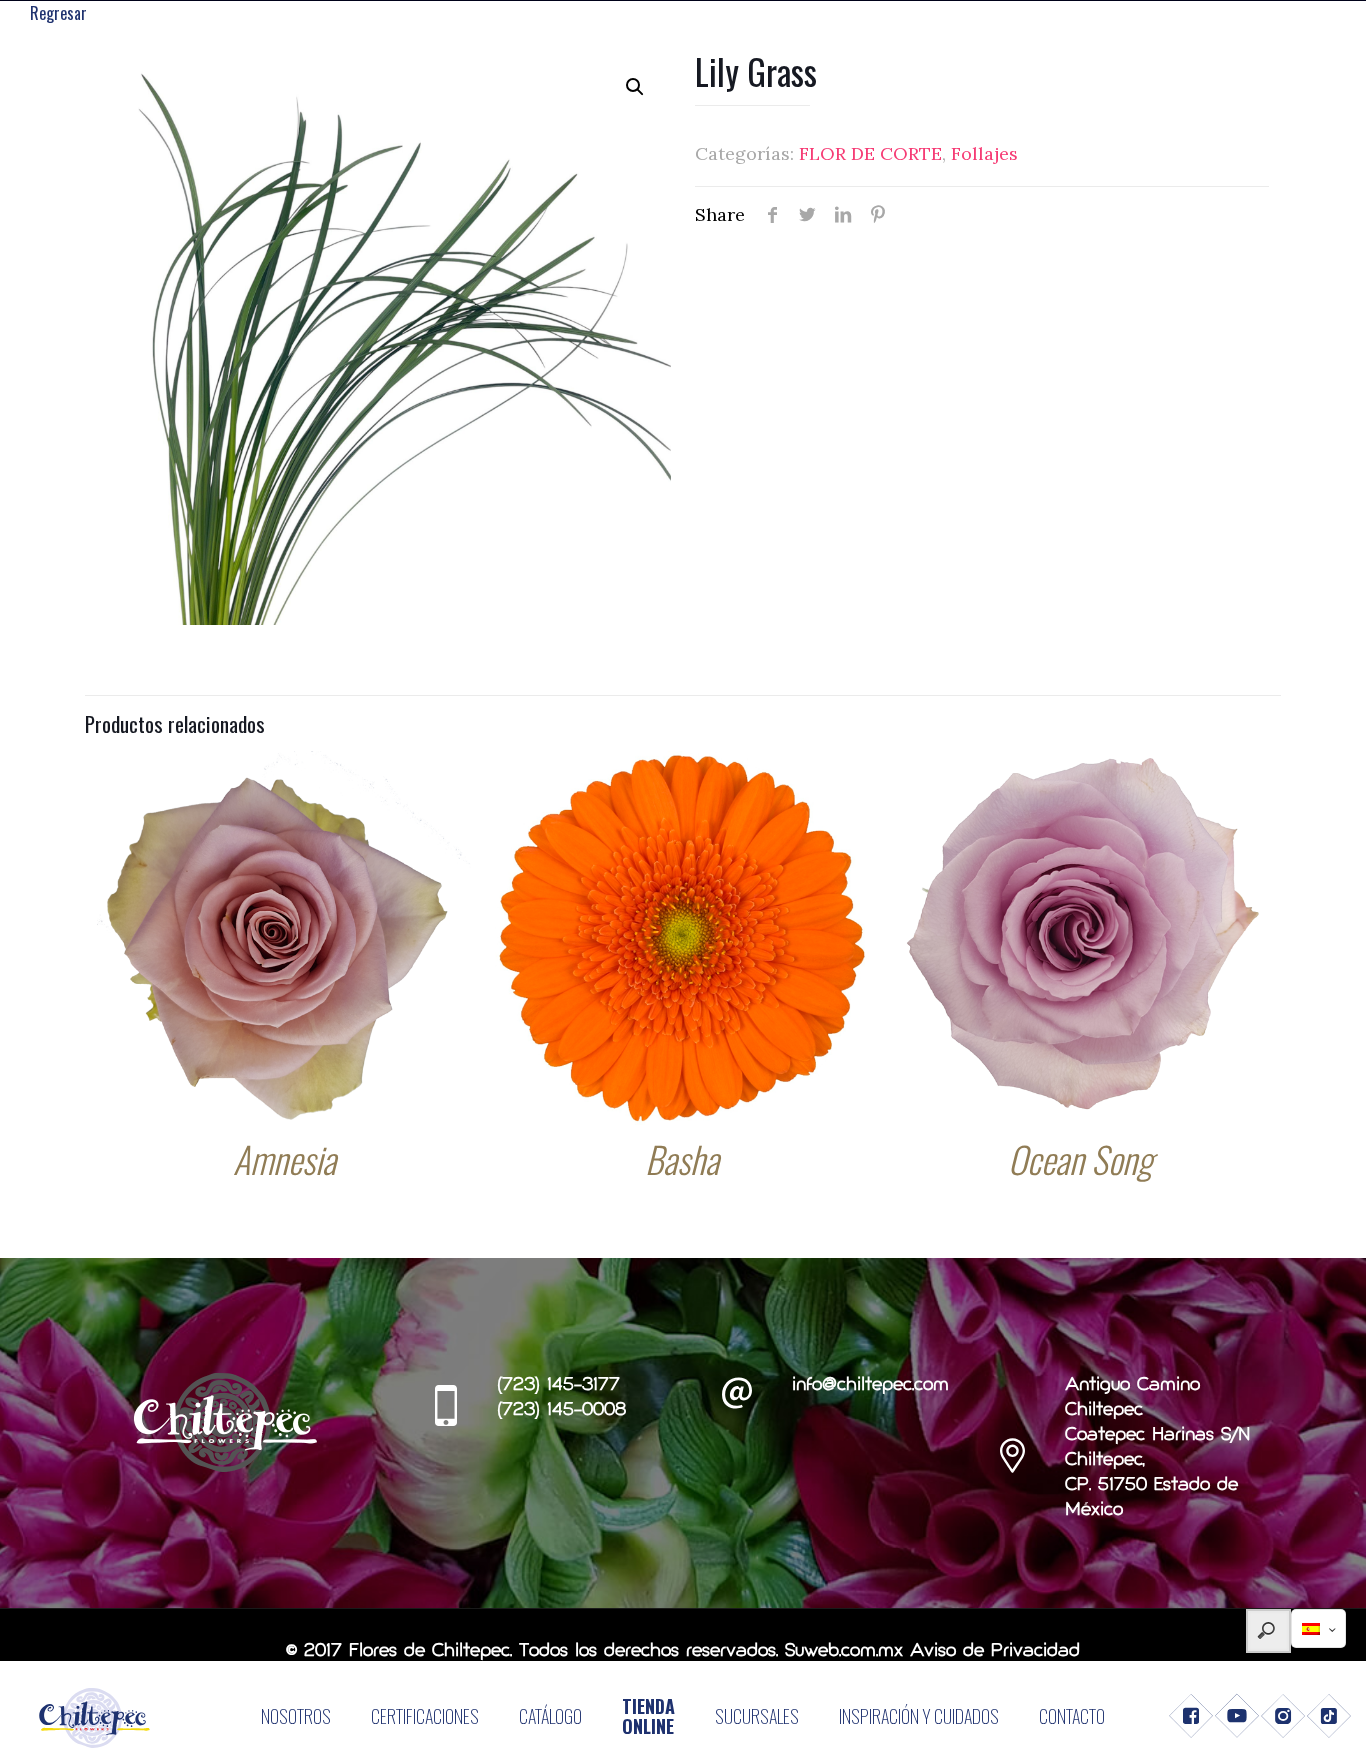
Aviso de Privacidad (995, 1651)
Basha (682, 1158)
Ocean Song (1080, 1158)
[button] (635, 87)
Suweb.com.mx (844, 1651)
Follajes (984, 153)
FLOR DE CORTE (870, 153)
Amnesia (284, 1158)
